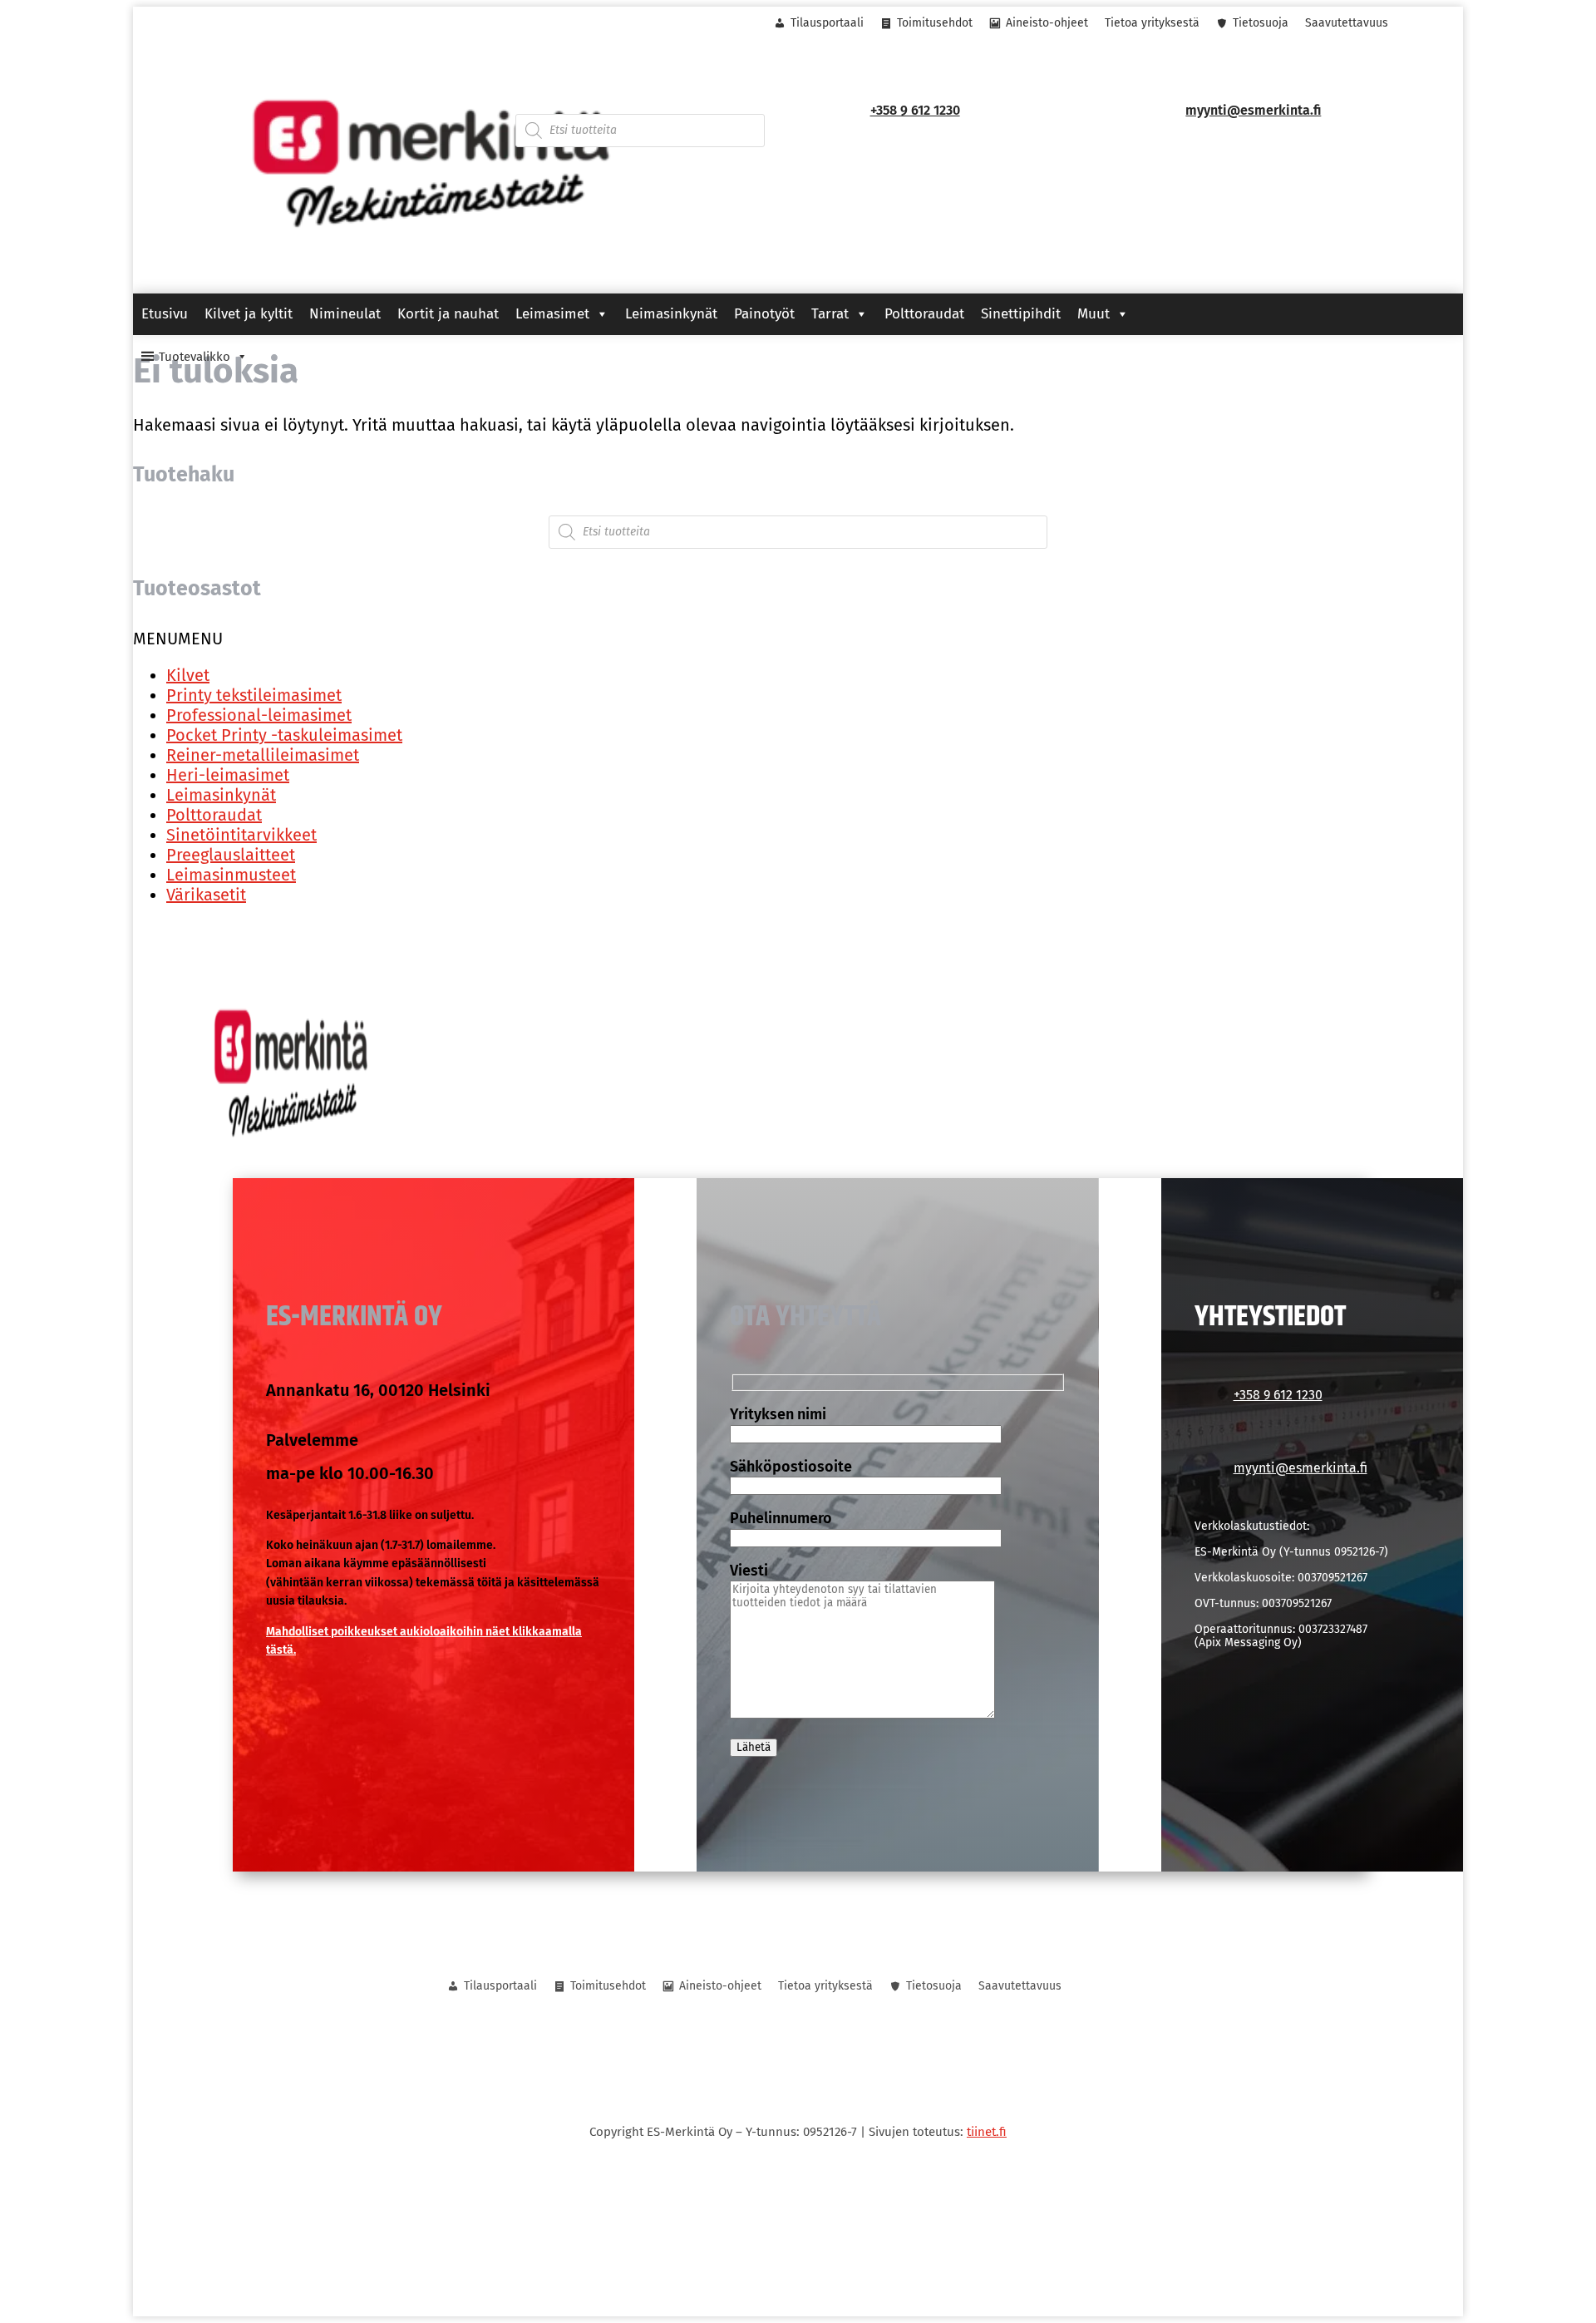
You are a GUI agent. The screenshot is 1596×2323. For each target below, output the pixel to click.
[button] (178, 639)
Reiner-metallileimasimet (263, 755)
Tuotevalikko (195, 357)
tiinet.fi (987, 2132)
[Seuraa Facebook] (210, 24)
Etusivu (165, 314)
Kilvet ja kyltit (249, 314)
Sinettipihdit (1021, 314)
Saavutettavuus (1347, 23)
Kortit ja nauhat (448, 314)
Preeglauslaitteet (231, 855)
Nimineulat (345, 314)
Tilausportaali (827, 23)
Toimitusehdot (935, 23)
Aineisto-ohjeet (1047, 23)
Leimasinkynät (671, 314)
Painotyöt (764, 314)
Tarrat (830, 314)
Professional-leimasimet (259, 715)
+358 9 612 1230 (915, 110)
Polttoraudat (924, 314)
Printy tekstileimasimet (254, 695)
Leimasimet (552, 314)
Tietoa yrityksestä (1152, 23)
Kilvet (188, 675)
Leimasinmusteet (231, 875)
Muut (1094, 314)
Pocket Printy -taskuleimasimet (284, 735)
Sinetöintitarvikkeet (241, 835)
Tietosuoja (1261, 23)
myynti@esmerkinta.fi (1253, 110)
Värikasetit (206, 895)
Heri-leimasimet (228, 775)
